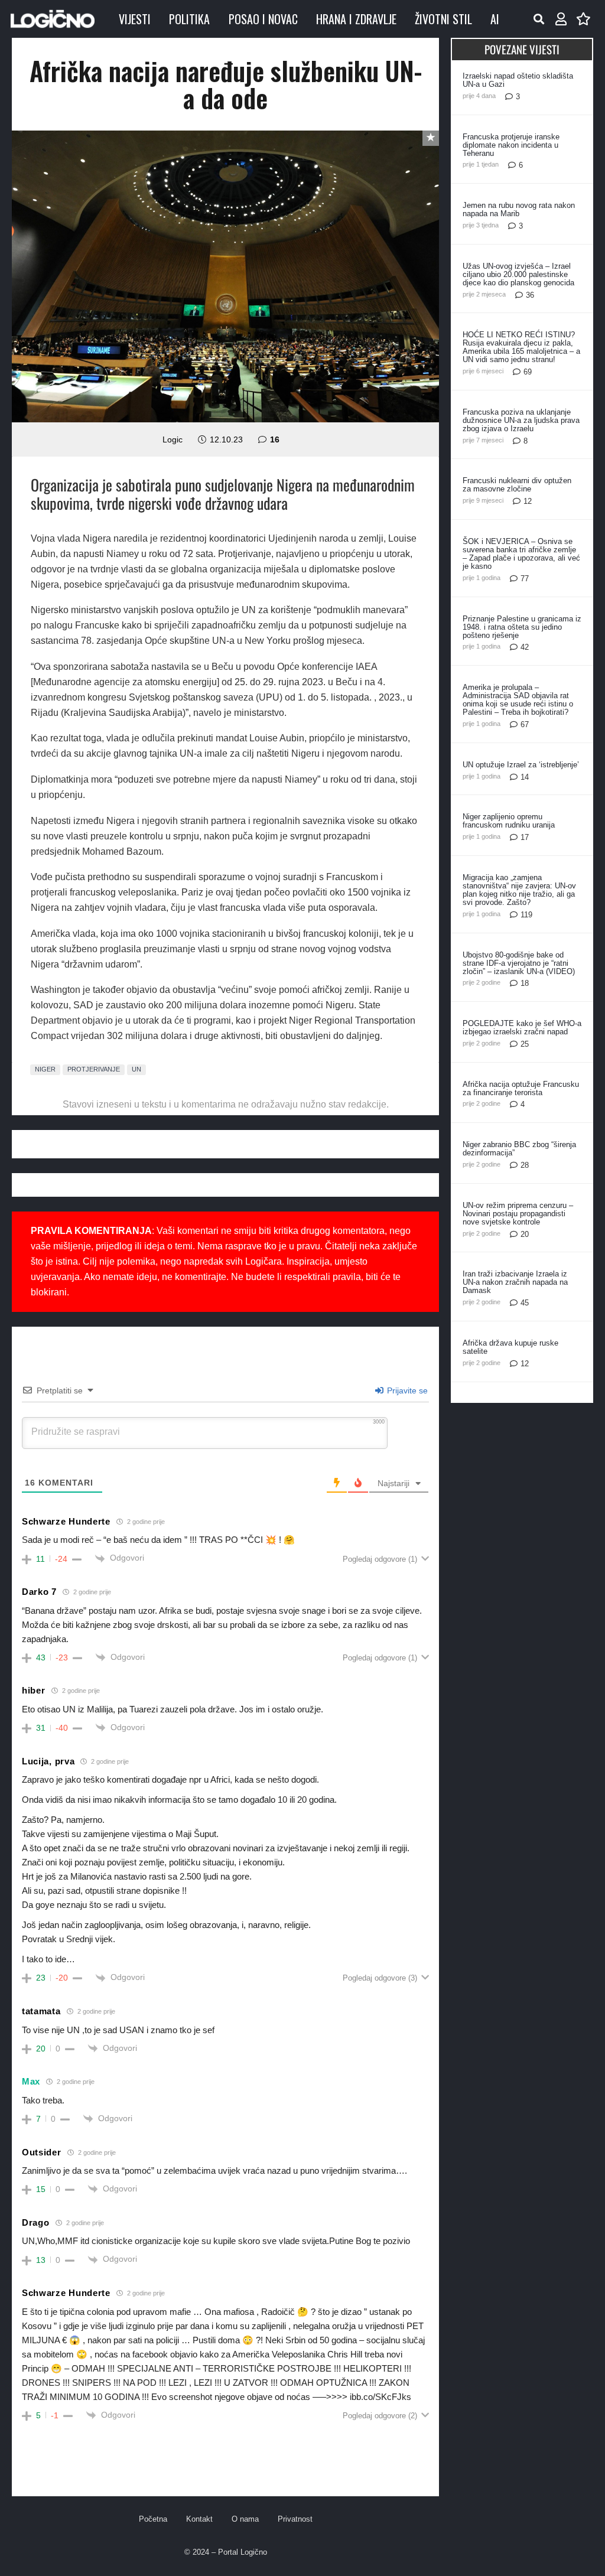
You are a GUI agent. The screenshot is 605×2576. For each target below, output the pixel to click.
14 (525, 777)
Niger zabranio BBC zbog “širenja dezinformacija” (519, 1149)
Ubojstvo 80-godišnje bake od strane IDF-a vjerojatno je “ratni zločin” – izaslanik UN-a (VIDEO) (519, 963)
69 (528, 372)
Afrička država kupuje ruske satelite (510, 1347)
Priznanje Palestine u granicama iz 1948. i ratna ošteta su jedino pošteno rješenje (522, 627)
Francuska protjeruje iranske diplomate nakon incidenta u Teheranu (511, 145)
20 (525, 1234)
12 (528, 501)
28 (525, 1165)
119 (526, 915)
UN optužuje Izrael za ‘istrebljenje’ (521, 765)
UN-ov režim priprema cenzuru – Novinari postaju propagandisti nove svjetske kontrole (518, 1214)
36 (530, 295)
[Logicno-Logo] (53, 19)
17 (525, 837)
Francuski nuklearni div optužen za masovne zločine (517, 485)
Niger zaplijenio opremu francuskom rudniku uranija (509, 821)
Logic (173, 439)
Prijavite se (406, 1390)
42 (525, 647)
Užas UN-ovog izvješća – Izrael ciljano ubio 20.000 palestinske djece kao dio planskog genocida (518, 274)
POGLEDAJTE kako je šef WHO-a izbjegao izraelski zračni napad (522, 1028)
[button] (539, 19)
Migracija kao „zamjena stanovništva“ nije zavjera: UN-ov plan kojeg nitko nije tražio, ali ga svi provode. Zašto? (519, 890)
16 (275, 439)
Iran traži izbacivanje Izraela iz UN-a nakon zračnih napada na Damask (515, 1282)
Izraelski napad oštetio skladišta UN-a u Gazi (518, 80)
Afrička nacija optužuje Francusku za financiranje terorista (521, 1088)
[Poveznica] (561, 19)
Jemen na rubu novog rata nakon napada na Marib (519, 209)
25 (525, 1044)
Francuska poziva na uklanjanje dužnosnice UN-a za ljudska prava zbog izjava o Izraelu (521, 420)
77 (525, 579)
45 (525, 1303)
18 (525, 983)
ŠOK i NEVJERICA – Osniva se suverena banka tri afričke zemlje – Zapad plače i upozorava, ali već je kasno (521, 554)
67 (525, 724)
